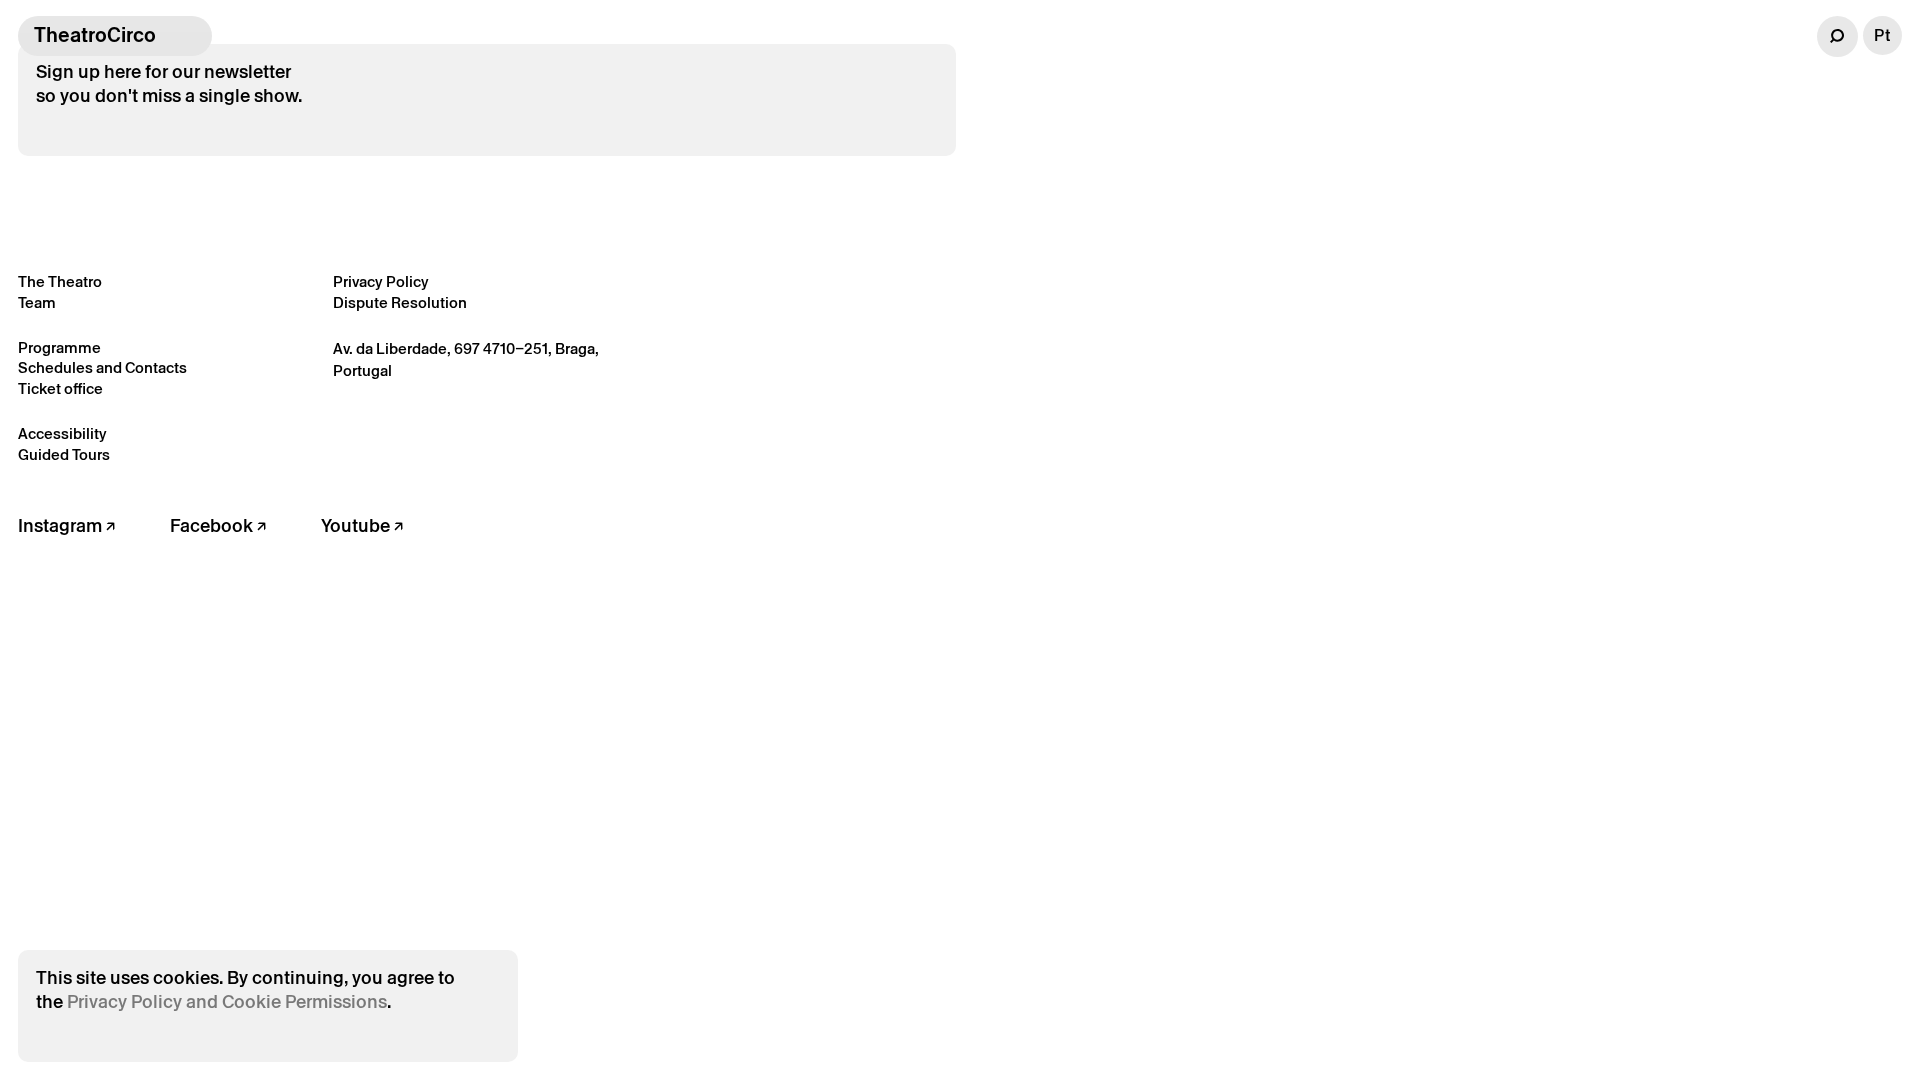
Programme (59, 347)
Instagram (62, 525)
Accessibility (62, 433)
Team (37, 302)
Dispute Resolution (400, 302)
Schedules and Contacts (102, 367)
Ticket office (60, 388)
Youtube (357, 525)
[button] (1837, 36)
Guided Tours (64, 454)
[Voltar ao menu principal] (192, 36)
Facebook (213, 525)
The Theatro (60, 281)
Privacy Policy (381, 281)
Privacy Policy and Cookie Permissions (227, 1001)
